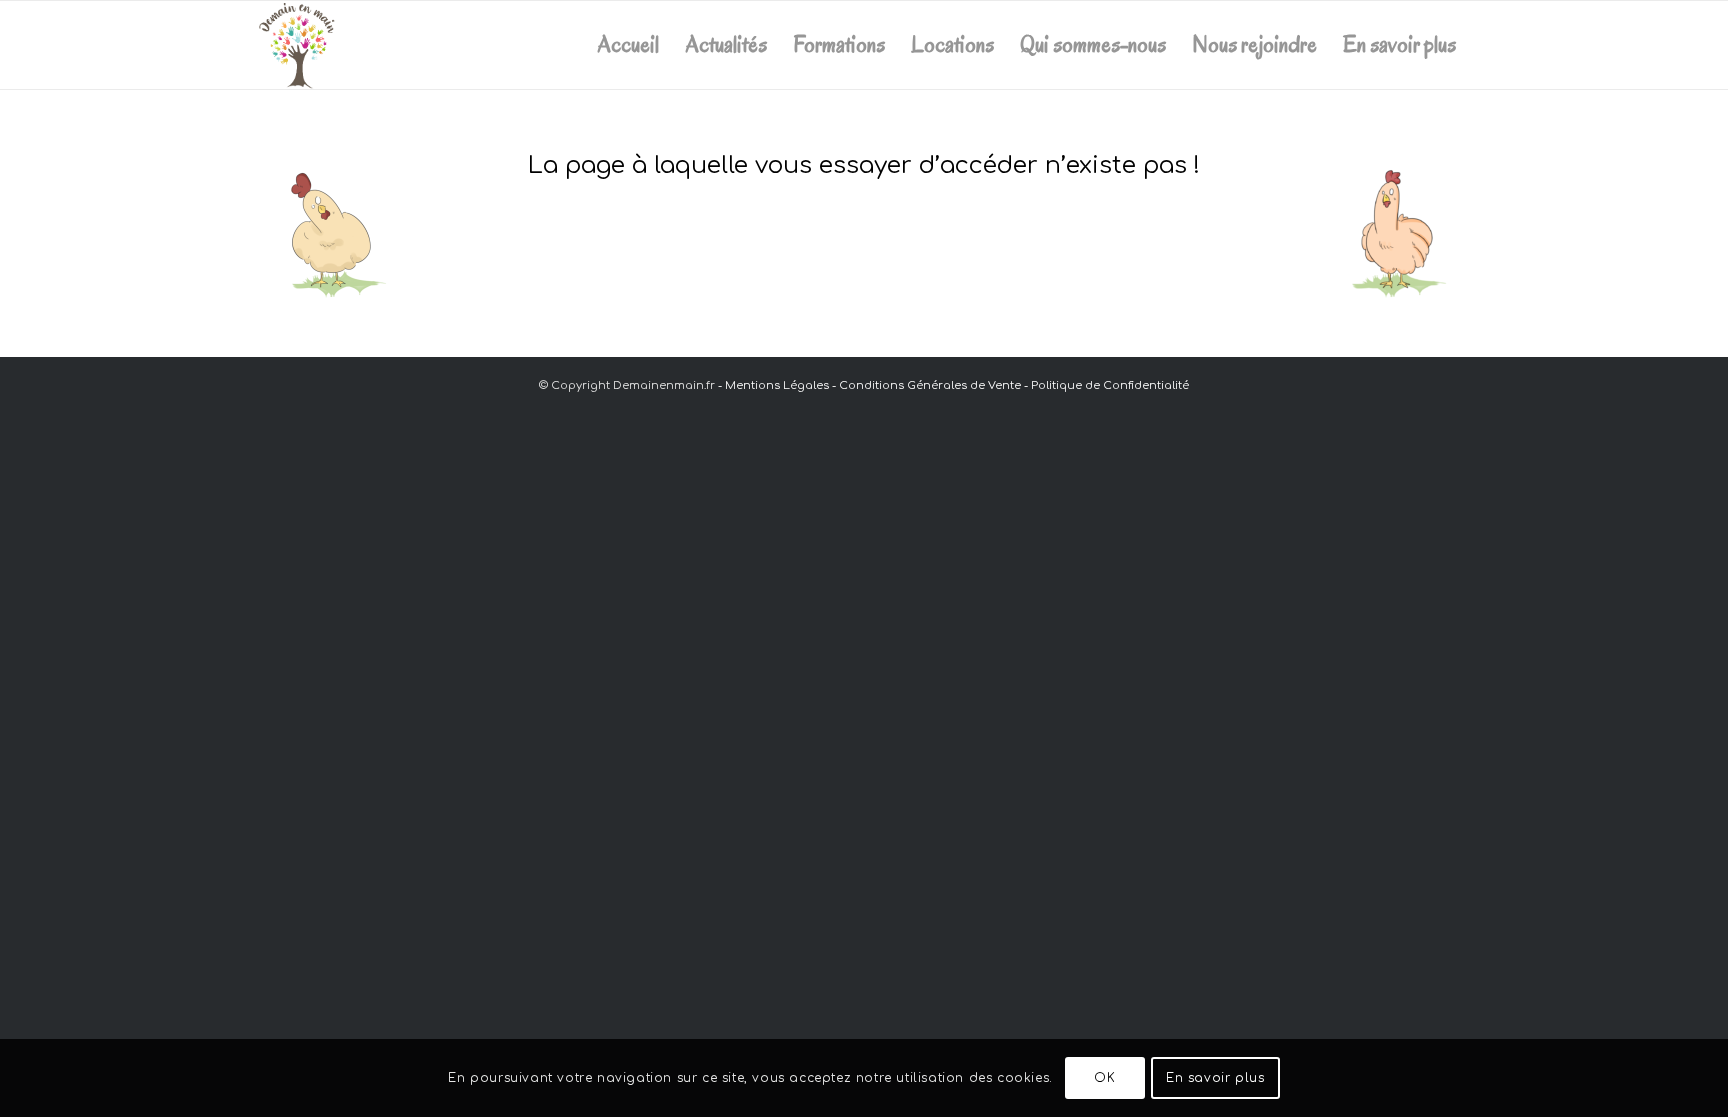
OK (1104, 1078)
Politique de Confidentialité (1110, 385)
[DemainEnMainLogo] (297, 45)
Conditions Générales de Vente (930, 385)
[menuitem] (628, 45)
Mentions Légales (777, 385)
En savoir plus (1215, 1078)
